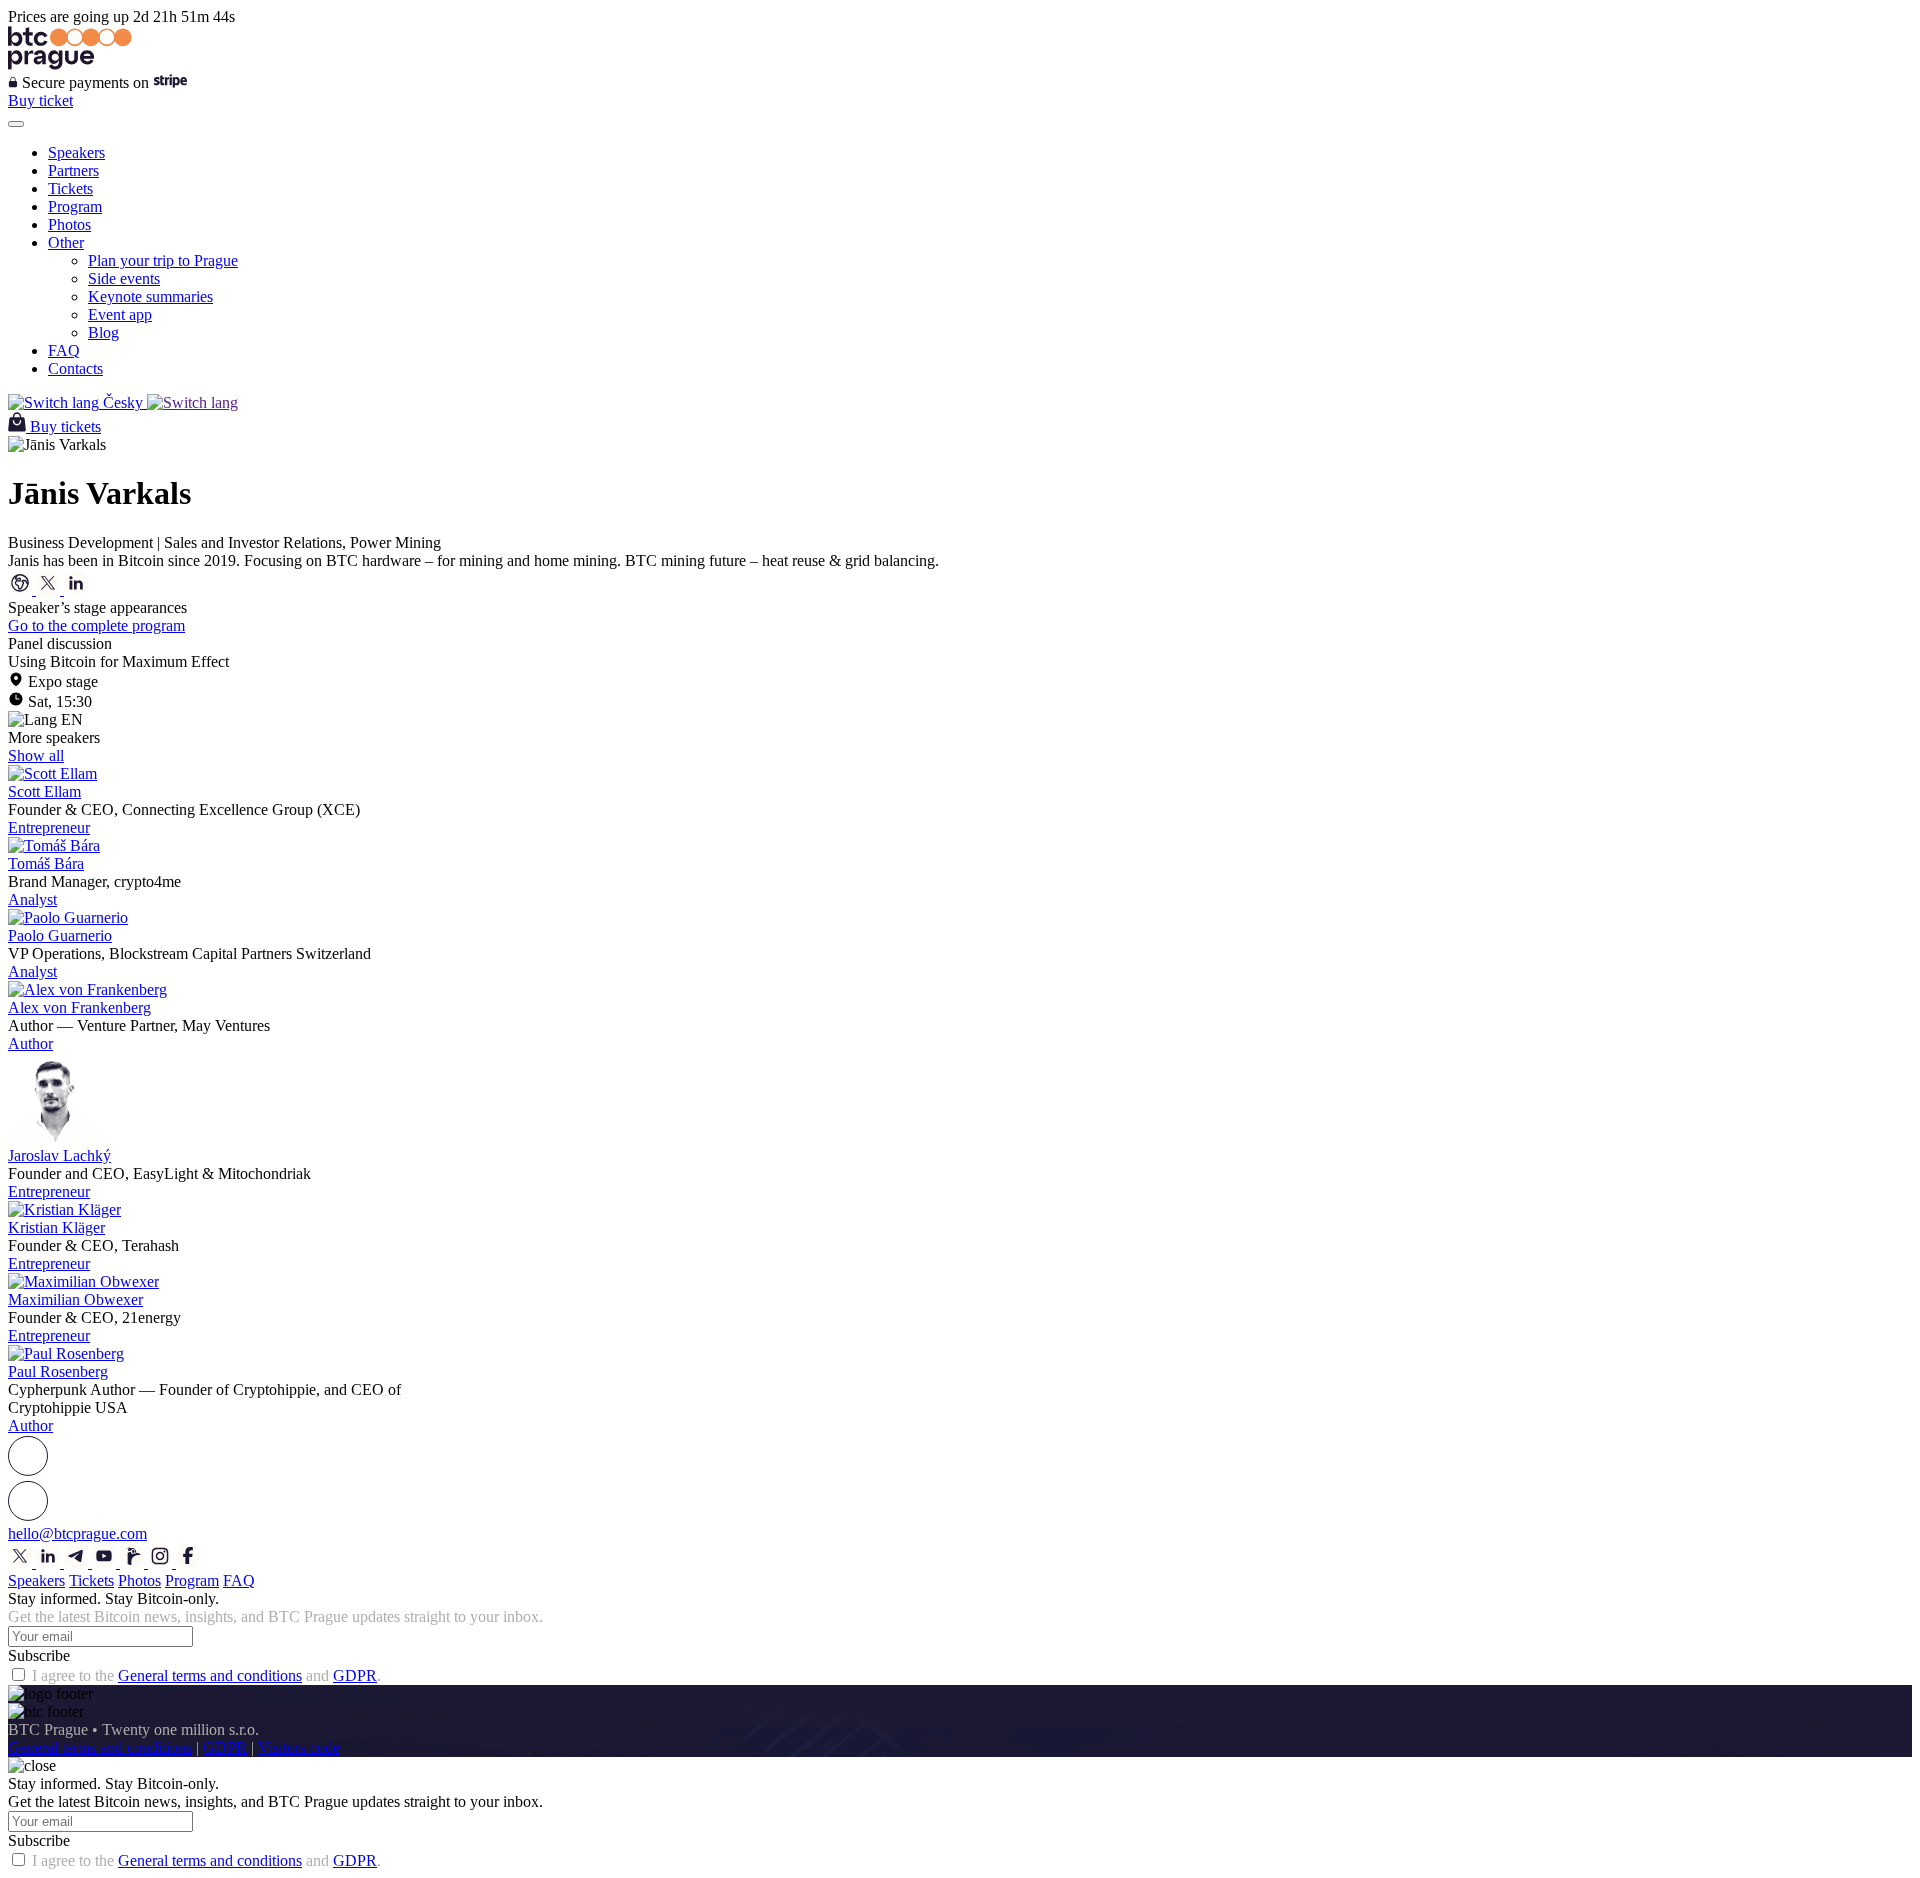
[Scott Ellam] (52, 773)
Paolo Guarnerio (60, 935)
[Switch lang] (192, 402)
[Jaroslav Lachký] (53, 1137)
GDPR (355, 1675)
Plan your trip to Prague (163, 260)
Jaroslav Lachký (59, 1155)
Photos (69, 224)
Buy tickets (65, 426)
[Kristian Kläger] (64, 1209)
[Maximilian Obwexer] (83, 1281)
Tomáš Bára (46, 863)
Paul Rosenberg (58, 1371)
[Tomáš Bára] (54, 845)
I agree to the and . (206, 1675)
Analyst (32, 899)
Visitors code (299, 1747)
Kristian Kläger (56, 1227)
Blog (103, 332)
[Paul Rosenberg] (66, 1353)
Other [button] (66, 242)
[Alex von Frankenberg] (87, 989)
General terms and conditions (210, 1675)
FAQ (64, 350)
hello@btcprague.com (77, 1533)
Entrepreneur (49, 827)
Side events (124, 278)
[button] (960, 1457)
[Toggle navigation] (16, 124)
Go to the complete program (96, 625)
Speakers (76, 152)
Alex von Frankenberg (79, 1007)
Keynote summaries (150, 296)
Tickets (70, 188)
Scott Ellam (44, 791)
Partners (73, 170)
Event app (120, 314)
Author (30, 1043)
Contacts (75, 368)
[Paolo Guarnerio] (68, 917)
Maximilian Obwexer (75, 1299)
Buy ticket (40, 100)
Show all (36, 755)
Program (75, 206)
